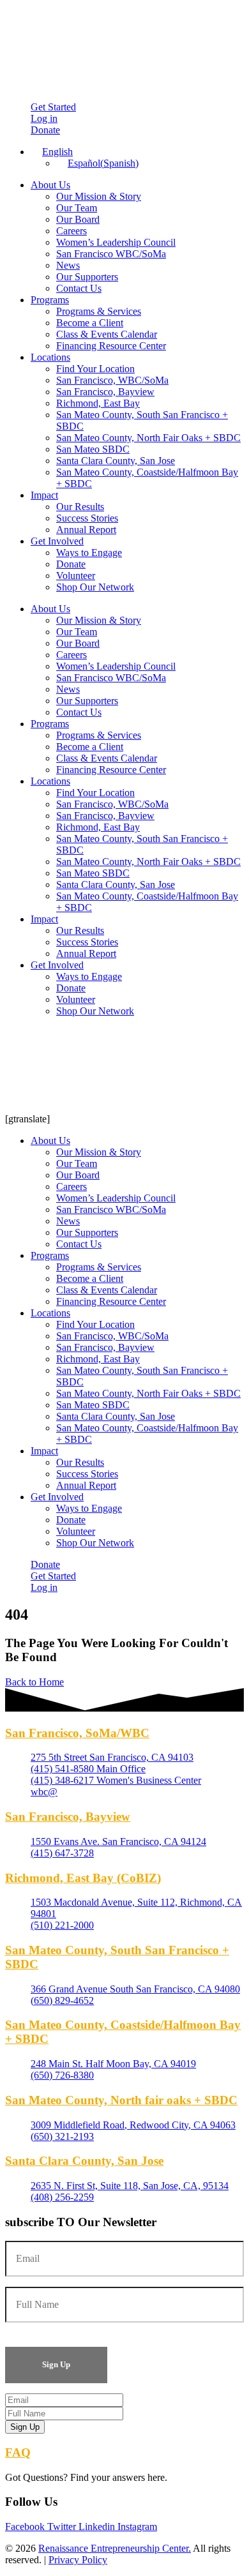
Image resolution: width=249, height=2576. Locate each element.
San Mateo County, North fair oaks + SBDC (121, 2100)
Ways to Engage (89, 553)
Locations (50, 357)
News (68, 265)
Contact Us (79, 288)
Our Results (80, 507)
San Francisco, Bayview (105, 392)
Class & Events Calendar (107, 334)
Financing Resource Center (111, 346)
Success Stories (87, 518)
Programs (50, 300)
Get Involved (57, 541)
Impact (44, 495)
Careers (72, 231)
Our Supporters (87, 277)
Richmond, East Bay (98, 403)
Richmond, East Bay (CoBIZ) (83, 1878)
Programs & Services (99, 311)
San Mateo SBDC (93, 449)
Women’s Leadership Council (116, 242)
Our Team (77, 208)
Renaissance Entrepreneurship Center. (115, 2548)
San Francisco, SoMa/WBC (77, 1733)
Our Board (78, 219)
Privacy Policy (78, 2560)
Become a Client (90, 323)
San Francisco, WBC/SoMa (112, 380)
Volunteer (76, 576)
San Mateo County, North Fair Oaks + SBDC (148, 438)
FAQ (18, 2452)
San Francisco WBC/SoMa (111, 254)
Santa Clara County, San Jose (116, 461)
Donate (71, 564)
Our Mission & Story (99, 196)
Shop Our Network (95, 587)
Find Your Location (95, 369)
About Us (50, 185)
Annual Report (86, 530)
